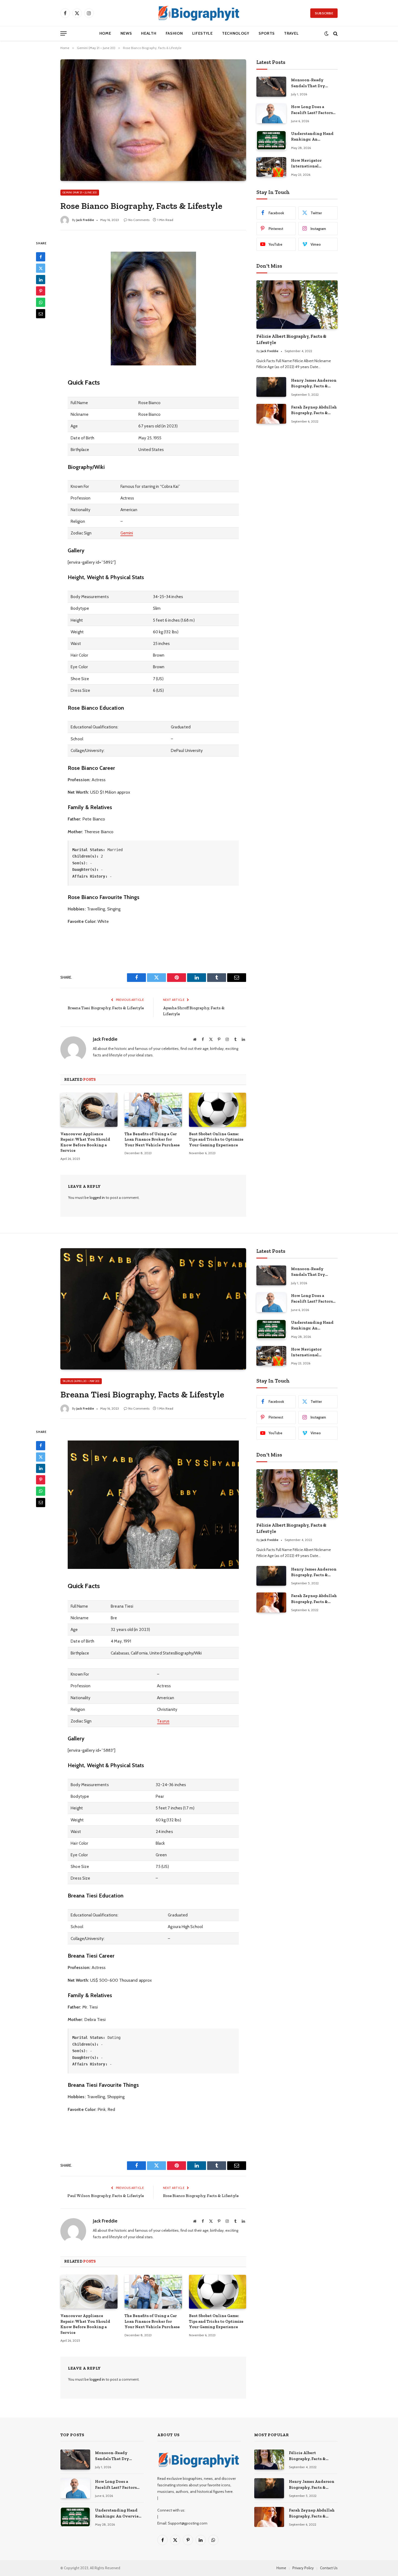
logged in (97, 1198)
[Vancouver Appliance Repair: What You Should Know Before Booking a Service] (89, 1110)
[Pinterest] (41, 291)
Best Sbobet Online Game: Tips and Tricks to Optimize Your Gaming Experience (216, 1139)
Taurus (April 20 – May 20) (81, 1381)
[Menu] (63, 33)
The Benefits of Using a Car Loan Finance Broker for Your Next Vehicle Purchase (152, 1139)
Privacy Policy (303, 2568)
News (126, 33)
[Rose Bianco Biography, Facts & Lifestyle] (153, 120)
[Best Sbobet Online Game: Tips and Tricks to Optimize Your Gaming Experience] (218, 1110)
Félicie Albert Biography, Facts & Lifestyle (291, 339)
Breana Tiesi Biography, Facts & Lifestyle (106, 1008)
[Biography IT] (199, 13)
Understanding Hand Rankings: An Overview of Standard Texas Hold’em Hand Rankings (313, 137)
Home (105, 33)
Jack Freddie (85, 220)
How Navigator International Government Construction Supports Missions (314, 164)
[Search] (335, 33)
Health (149, 33)
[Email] (41, 314)
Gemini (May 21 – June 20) (80, 192)
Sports (267, 33)
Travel (291, 33)
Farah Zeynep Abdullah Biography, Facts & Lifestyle (314, 410)
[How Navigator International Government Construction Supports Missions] (271, 167)
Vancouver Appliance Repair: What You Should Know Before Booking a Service (85, 1142)
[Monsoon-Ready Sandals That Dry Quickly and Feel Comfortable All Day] (271, 87)
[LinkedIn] (41, 280)
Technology (236, 33)
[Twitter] (41, 268)
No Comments (139, 220)
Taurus (163, 1721)
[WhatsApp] (41, 302)
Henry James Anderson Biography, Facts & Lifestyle (314, 384)
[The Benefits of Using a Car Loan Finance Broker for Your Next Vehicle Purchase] (153, 1110)
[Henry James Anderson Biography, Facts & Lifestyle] (271, 387)
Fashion (174, 33)
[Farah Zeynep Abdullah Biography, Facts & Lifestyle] (271, 414)
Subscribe (324, 13)
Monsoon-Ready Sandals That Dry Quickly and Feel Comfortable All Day (311, 83)
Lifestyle (203, 33)
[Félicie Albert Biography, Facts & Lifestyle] (297, 305)
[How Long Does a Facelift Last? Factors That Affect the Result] (271, 113)
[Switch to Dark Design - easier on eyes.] (326, 33)
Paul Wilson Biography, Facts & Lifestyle (106, 2196)
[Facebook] (41, 257)
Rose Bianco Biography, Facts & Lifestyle (201, 2196)
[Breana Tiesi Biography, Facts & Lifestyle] (153, 1309)
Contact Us (329, 2568)
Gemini (127, 533)
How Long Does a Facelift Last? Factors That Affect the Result (313, 110)
